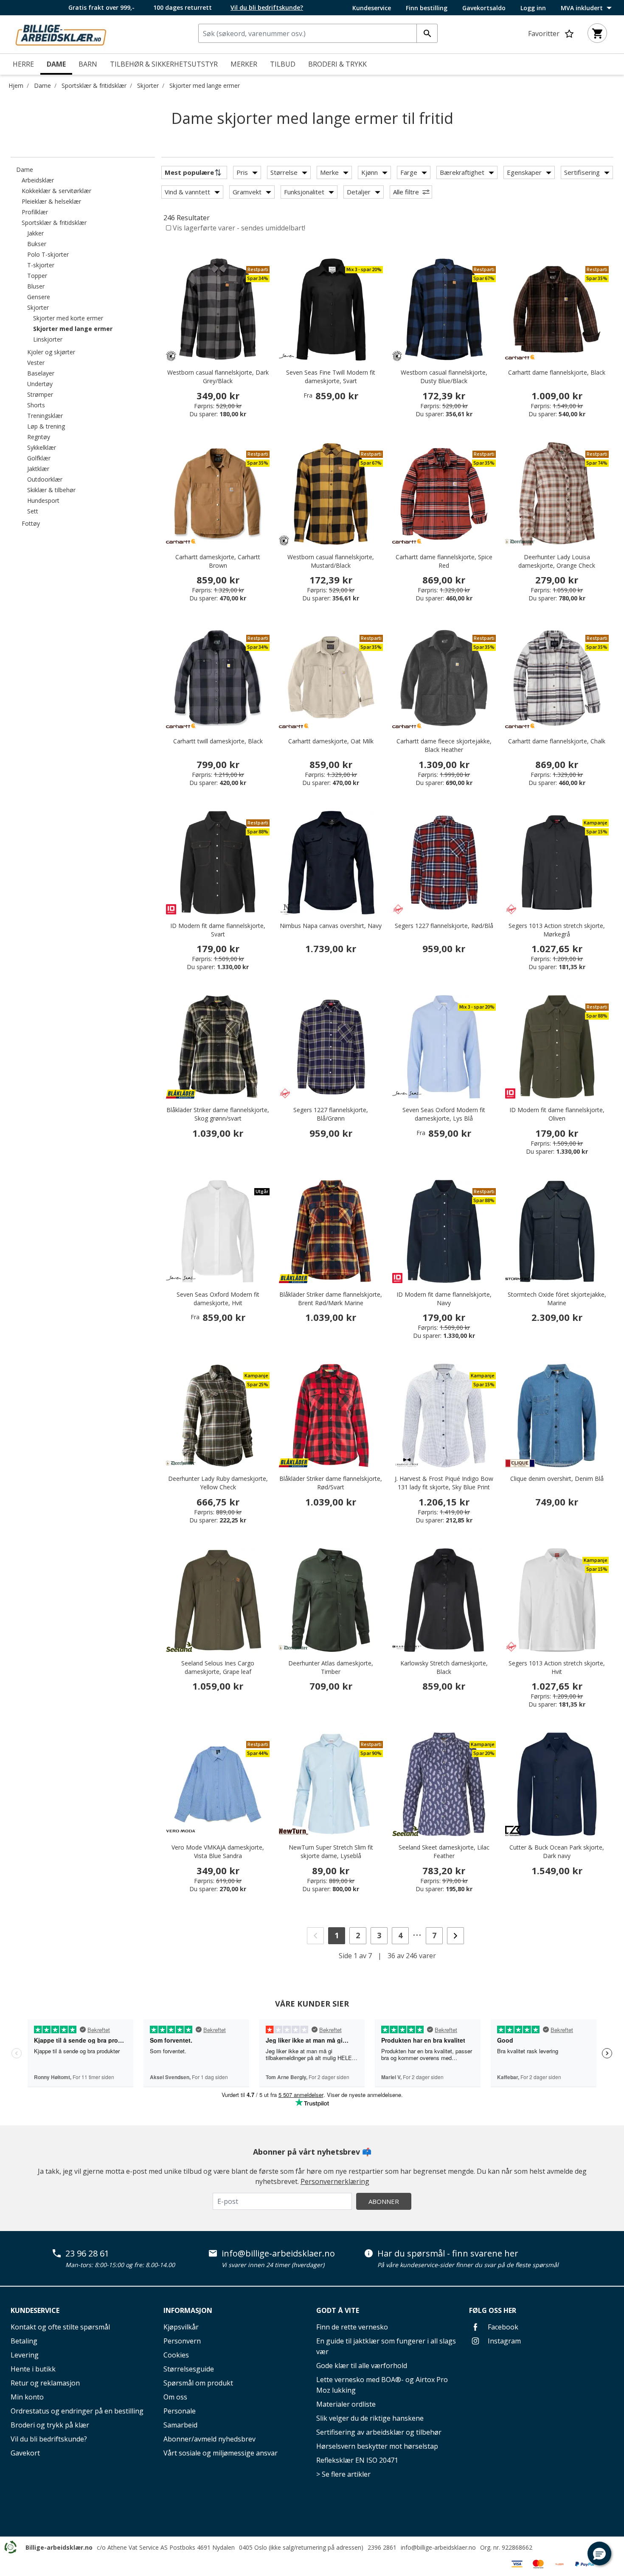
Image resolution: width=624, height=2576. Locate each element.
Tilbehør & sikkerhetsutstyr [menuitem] (164, 64)
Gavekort (25, 2453)
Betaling (24, 2341)
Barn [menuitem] (88, 64)
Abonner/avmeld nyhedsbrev (209, 2439)
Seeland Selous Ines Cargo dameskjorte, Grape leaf (218, 1667)
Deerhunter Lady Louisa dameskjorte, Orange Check (557, 561)
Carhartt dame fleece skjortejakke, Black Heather (444, 745)
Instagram (503, 2341)
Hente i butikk (33, 2369)
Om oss (175, 2397)
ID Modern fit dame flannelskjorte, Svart (218, 930)
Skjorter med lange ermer (205, 85)
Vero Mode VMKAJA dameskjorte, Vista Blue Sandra (218, 1851)
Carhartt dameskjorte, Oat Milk (331, 741)
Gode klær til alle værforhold (362, 2366)
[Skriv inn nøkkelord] (427, 33)
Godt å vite (338, 2310)
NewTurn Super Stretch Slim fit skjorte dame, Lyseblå (331, 1851)
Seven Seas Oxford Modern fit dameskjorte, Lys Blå (444, 1114)
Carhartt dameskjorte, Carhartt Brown (218, 561)
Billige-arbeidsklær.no (59, 2547)
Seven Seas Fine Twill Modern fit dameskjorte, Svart (331, 377)
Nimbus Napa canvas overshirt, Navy (331, 926)
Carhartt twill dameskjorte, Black (218, 741)
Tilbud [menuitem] (283, 64)
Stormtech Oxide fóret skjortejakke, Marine (557, 1299)
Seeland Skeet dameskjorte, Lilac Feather (444, 1851)
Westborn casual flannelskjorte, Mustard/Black (331, 561)
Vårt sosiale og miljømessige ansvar (221, 2453)
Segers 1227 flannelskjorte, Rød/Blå (444, 926)
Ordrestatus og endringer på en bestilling (77, 2411)
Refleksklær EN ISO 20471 (357, 2460)
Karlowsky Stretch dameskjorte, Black (444, 1667)
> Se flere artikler (343, 2474)
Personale (180, 2411)
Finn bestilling (427, 8)
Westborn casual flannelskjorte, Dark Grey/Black (218, 377)
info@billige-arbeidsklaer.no (278, 2254)
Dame (42, 85)
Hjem (16, 85)
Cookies (176, 2355)
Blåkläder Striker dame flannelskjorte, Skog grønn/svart (218, 1114)
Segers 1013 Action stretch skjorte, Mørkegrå (557, 930)
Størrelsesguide (189, 2369)
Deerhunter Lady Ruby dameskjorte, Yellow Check (218, 1483)
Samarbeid (180, 2425)
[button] (599, 2554)
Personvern (182, 2341)
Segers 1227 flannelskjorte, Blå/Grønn (331, 1114)
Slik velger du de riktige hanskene (370, 2418)
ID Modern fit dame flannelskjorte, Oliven (557, 1114)
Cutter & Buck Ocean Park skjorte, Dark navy (557, 1851)
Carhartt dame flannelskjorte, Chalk (557, 741)
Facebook (502, 2327)
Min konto (27, 2397)
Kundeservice (372, 8)
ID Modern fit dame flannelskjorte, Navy (444, 1299)
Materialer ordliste (346, 2404)
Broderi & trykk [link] (337, 64)
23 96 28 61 (87, 2254)
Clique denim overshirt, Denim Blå (557, 1479)
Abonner (384, 2201)
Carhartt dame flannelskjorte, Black (557, 372)
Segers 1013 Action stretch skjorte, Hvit (557, 1667)
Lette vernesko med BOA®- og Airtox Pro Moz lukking (382, 2385)
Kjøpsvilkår (181, 2327)
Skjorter (148, 85)
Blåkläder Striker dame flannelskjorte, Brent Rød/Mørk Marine (331, 1299)
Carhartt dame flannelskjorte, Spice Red (444, 561)
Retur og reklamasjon (45, 2383)
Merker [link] (244, 64)
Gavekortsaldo (484, 8)
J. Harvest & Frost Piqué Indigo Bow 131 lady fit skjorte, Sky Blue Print (444, 1483)
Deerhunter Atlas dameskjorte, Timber (331, 1667)
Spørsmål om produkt (198, 2383)
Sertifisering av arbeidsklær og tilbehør (379, 2432)
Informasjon (188, 2310)
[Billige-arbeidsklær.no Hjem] (61, 34)
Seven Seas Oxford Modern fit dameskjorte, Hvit (218, 1299)
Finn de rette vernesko (352, 2327)
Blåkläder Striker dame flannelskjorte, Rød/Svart (331, 1483)
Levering (25, 2355)
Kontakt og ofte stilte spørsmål (60, 2327)
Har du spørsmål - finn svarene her (448, 2254)
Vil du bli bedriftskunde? (49, 2439)
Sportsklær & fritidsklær (94, 85)
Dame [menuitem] (56, 64)
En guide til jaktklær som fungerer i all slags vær (386, 2346)
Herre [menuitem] (23, 64)
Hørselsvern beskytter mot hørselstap (377, 2446)
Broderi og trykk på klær (50, 2425)
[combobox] (318, 33)
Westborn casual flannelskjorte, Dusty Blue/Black (444, 377)
